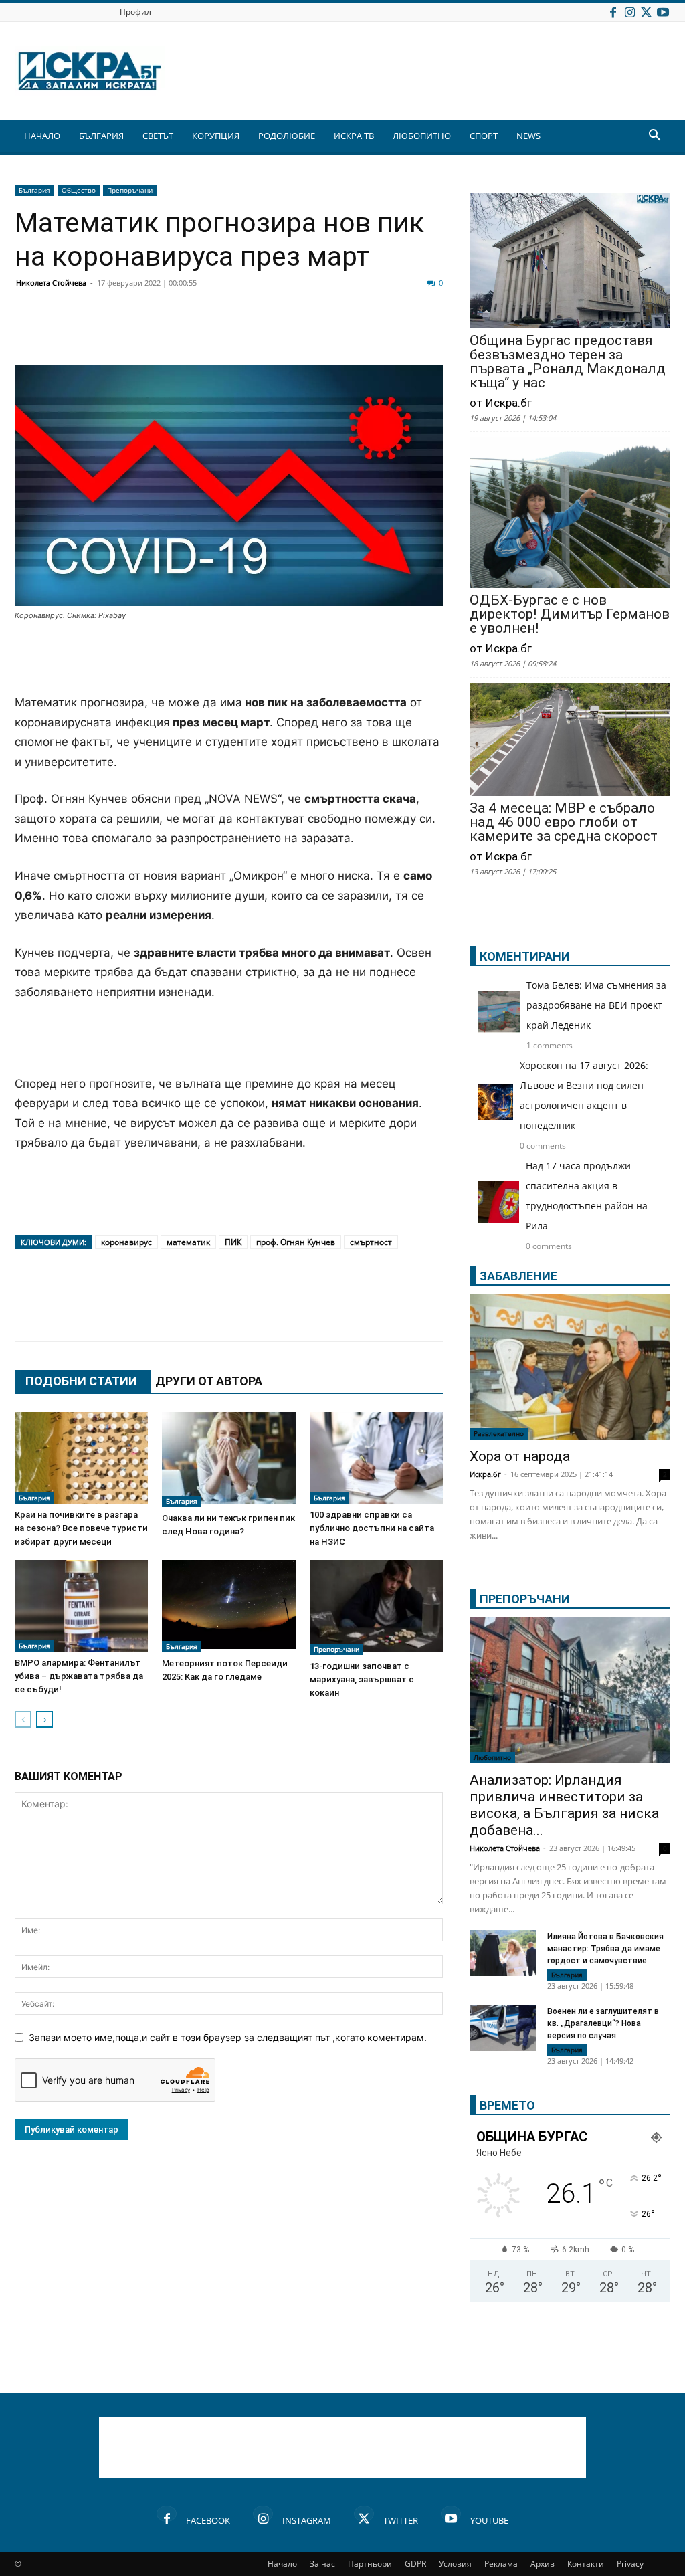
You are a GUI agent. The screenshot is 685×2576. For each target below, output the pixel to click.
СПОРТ (484, 136)
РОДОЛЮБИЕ (287, 136)
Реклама (501, 2564)
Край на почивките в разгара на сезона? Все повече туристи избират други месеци (81, 1528)
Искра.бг (485, 1474)
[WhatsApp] (260, 333)
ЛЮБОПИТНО (422, 136)
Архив (543, 2564)
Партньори (370, 2564)
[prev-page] (23, 1719)
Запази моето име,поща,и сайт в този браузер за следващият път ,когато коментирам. (228, 2037)
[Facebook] (613, 12)
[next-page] (44, 1719)
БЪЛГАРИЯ (101, 136)
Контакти (586, 2564)
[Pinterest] (360, 333)
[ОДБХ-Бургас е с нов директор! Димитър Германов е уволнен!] (570, 514)
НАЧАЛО (42, 136)
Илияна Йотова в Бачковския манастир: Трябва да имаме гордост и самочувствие (605, 1949)
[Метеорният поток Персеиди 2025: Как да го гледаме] (228, 1606)
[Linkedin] (159, 333)
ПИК (233, 1242)
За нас (322, 2564)
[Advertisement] (229, 659)
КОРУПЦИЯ (216, 136)
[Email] (226, 333)
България (34, 190)
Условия (455, 2564)
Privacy (630, 2564)
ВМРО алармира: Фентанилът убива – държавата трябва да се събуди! (79, 1676)
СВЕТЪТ (158, 136)
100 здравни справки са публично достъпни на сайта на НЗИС (372, 1528)
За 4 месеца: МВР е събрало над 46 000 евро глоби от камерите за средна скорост (564, 822)
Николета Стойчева (51, 283)
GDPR (415, 2564)
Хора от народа (520, 1456)
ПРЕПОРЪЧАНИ (525, 1599)
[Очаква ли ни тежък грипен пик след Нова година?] (228, 1460)
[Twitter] (646, 12)
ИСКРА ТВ (354, 136)
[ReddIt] (193, 333)
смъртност (371, 1242)
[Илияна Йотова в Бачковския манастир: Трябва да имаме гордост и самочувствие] (503, 1954)
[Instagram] (629, 12)
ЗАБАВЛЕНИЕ (518, 1276)
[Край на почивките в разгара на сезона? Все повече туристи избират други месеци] (81, 1458)
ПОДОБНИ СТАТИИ (81, 1381)
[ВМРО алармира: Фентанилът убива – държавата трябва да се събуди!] (81, 1606)
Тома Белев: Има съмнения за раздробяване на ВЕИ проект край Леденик (596, 1005)
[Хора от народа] (570, 1367)
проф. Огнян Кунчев (296, 1242)
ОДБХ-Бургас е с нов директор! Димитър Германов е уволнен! (570, 614)
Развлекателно (499, 1433)
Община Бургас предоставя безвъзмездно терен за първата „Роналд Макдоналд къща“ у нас (568, 362)
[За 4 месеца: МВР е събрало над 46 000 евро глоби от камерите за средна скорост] (570, 741)
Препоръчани (130, 190)
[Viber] (293, 333)
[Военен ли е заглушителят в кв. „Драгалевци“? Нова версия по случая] (503, 2028)
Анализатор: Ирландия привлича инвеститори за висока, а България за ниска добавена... (564, 1805)
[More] (427, 333)
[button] (654, 137)
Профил (135, 12)
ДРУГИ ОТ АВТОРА (209, 1381)
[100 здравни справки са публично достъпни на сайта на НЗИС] (376, 1458)
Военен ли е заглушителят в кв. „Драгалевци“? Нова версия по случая (603, 2023)
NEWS (528, 136)
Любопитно (492, 1757)
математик (188, 1242)
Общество (79, 190)
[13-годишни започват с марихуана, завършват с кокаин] (376, 1607)
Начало (282, 2564)
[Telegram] (326, 333)
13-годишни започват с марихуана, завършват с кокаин (362, 1679)
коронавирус (126, 1242)
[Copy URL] (393, 333)
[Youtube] (663, 12)
